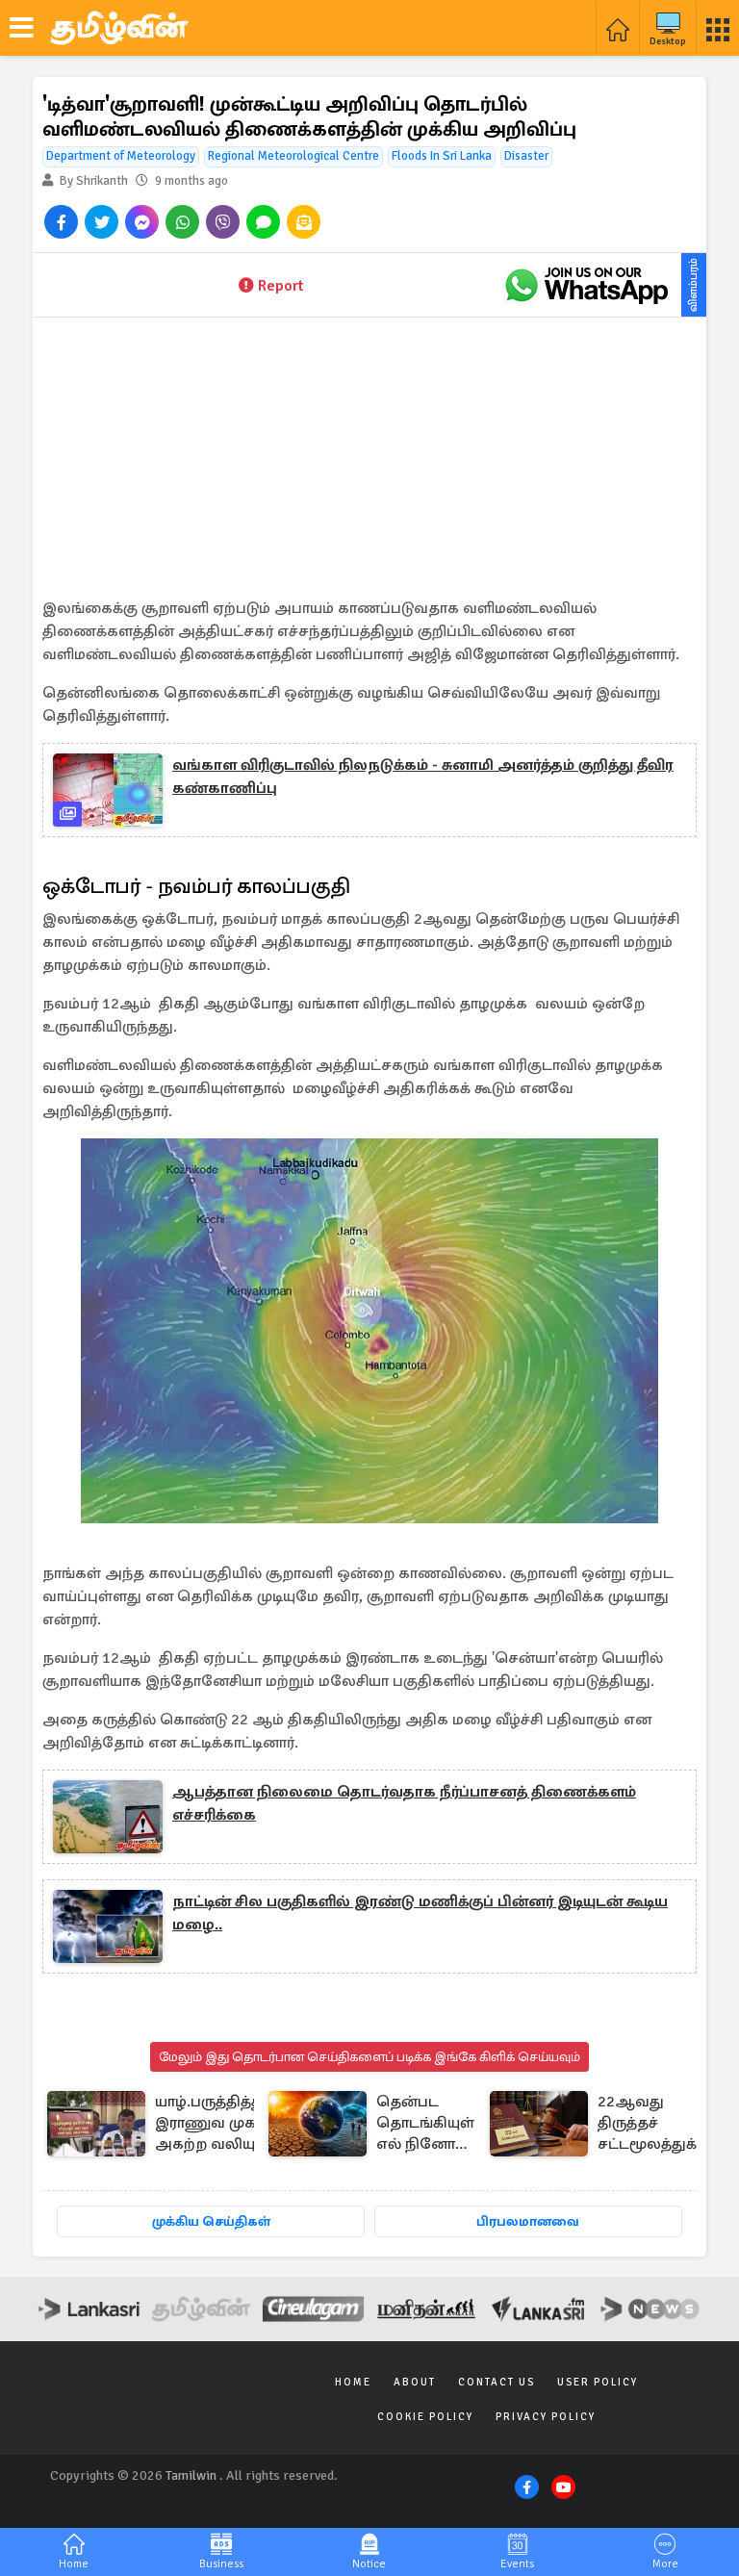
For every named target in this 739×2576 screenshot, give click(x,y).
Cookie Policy (425, 2417)
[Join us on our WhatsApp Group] (586, 285)
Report (280, 286)
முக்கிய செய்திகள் (211, 2221)
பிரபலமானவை (528, 2221)
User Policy (598, 2382)
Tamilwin (191, 2475)
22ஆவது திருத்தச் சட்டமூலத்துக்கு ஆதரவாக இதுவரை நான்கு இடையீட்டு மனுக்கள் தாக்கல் (654, 2124)
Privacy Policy (546, 2417)
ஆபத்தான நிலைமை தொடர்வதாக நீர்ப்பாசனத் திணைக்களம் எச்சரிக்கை (404, 1803)
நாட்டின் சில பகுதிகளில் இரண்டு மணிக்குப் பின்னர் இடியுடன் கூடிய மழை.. (420, 1913)
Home (353, 2382)
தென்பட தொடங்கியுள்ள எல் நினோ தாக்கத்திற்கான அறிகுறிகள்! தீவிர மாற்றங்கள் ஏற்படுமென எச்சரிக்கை (433, 2124)
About (415, 2382)
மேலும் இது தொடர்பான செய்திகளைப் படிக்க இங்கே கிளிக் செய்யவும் (369, 2057)
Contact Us (497, 2382)
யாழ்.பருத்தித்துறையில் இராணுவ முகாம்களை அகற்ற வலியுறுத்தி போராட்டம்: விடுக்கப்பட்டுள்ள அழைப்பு (239, 2124)
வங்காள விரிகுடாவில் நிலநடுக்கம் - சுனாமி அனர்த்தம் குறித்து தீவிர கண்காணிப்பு (423, 777)
